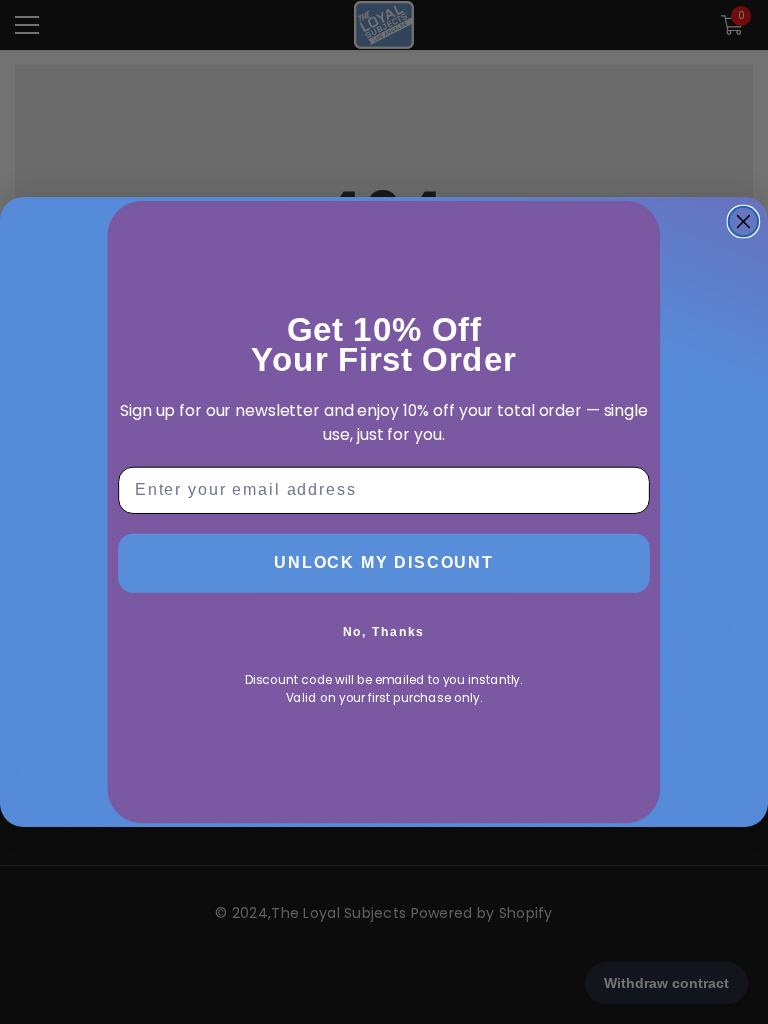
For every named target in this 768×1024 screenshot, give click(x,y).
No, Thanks (384, 632)
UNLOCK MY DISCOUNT (384, 562)
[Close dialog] (744, 222)
